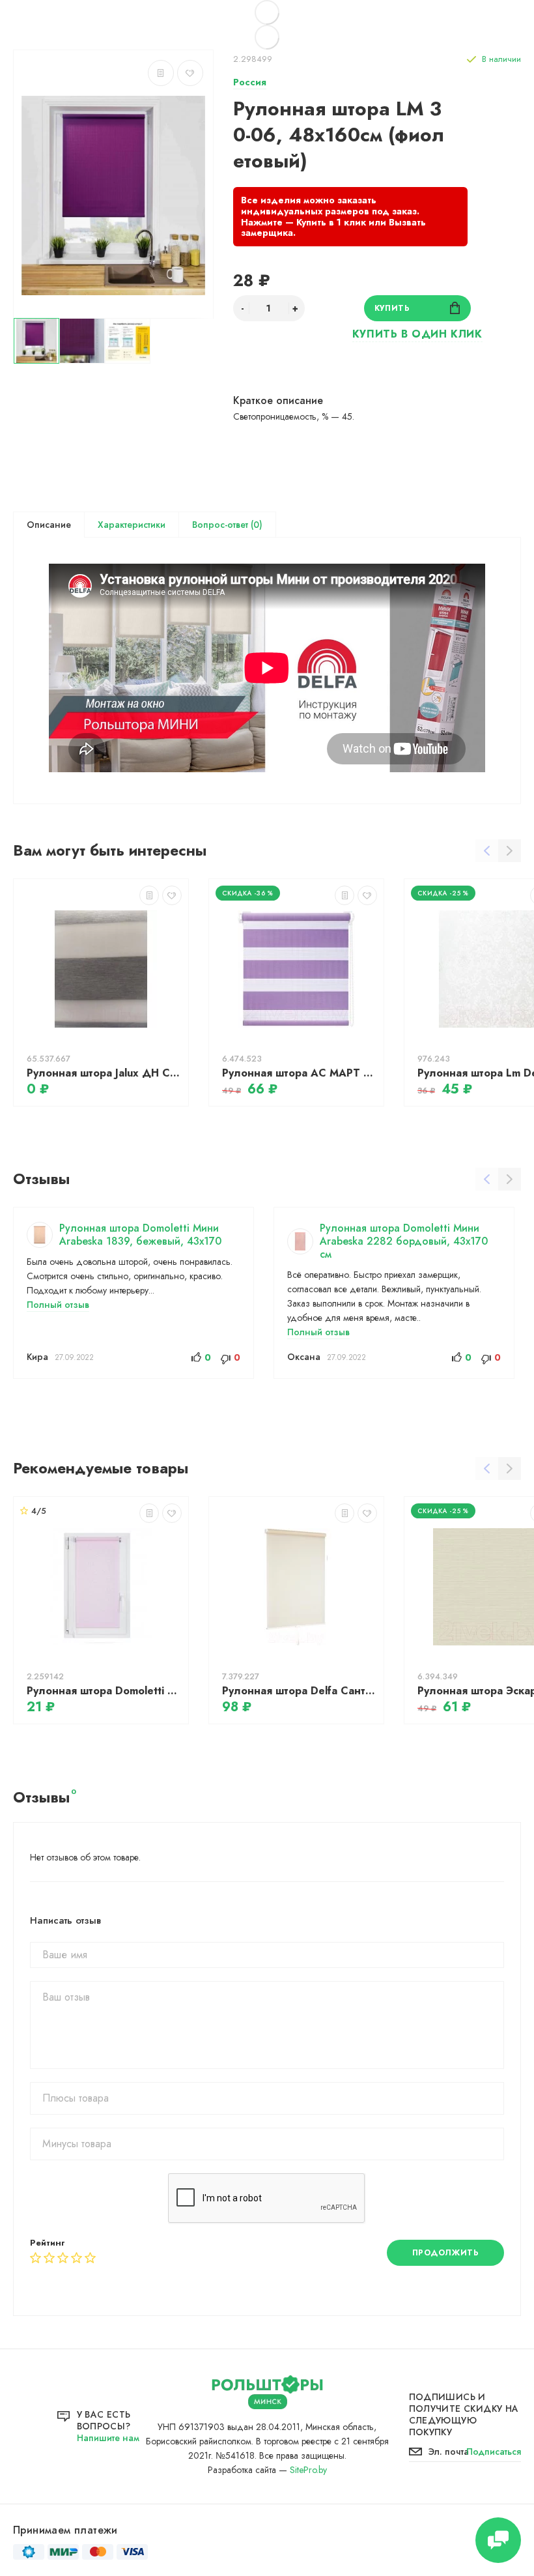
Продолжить (446, 2253)
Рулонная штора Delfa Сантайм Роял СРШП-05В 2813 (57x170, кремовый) (300, 1691)
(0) (255, 525)
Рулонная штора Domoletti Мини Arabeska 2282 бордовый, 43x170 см (404, 1241)
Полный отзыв (58, 1305)
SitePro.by (308, 2470)
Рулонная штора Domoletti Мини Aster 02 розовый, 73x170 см (104, 1691)
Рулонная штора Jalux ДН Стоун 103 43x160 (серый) (104, 1073)
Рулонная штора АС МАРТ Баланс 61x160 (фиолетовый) (300, 1073)
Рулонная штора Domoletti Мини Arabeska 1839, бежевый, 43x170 (140, 1235)
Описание (49, 525)
